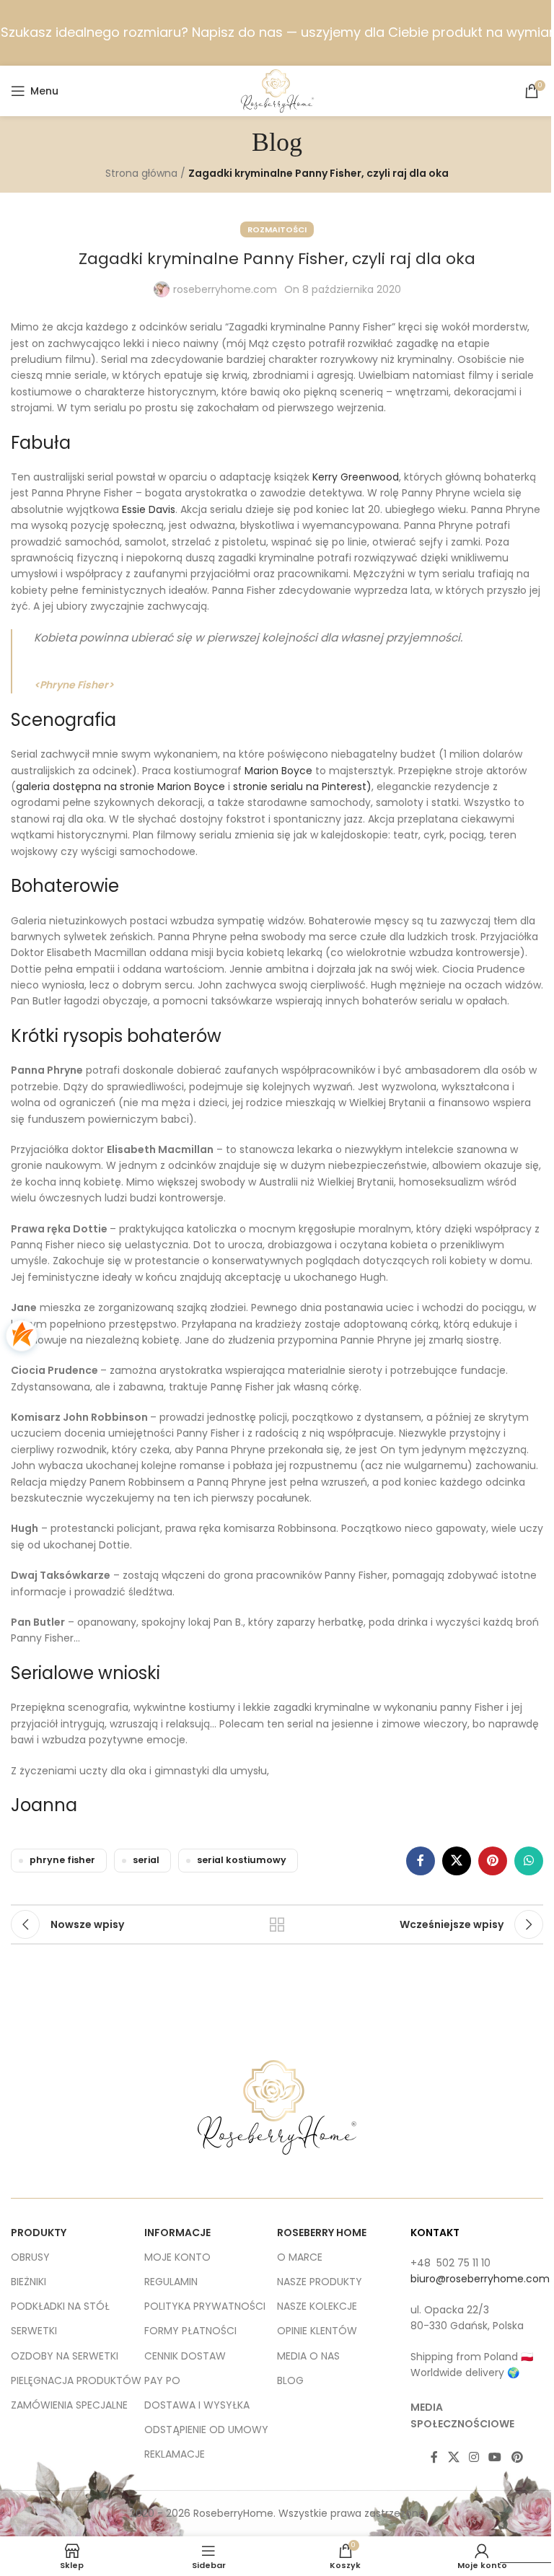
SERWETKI (34, 2331)
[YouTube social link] (495, 2457)
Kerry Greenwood (356, 477)
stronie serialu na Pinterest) (302, 787)
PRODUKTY (39, 2233)
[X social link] (457, 1861)
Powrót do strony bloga (277, 1924)
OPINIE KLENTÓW (317, 2331)
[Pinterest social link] (493, 1861)
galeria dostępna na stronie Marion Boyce (120, 787)
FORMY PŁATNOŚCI (190, 2331)
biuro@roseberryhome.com (480, 2279)
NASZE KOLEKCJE (317, 2306)
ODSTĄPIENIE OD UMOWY (206, 2430)
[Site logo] (277, 90)
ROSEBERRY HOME (322, 2233)
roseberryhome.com (225, 289)
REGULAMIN (171, 2282)
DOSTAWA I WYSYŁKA (197, 2405)
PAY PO (162, 2380)
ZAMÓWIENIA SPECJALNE (69, 2405)
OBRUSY (30, 2257)
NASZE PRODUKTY (320, 2282)
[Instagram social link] (474, 2457)
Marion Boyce (278, 771)
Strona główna (141, 173)
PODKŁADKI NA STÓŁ (60, 2306)
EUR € (521, 2549)
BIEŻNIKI (28, 2282)
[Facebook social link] (421, 1861)
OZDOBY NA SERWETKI (65, 2356)
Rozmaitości (277, 229)
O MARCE (300, 2257)
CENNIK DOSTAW (185, 2356)
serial (146, 1860)
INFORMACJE (177, 2233)
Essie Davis (149, 509)
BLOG (290, 2380)
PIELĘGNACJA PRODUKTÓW (76, 2380)
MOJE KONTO (177, 2257)
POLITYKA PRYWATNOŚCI (205, 2306)
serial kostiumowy (242, 1860)
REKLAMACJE (175, 2454)
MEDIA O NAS (308, 2356)
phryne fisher (62, 1860)
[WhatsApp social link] (529, 1861)
